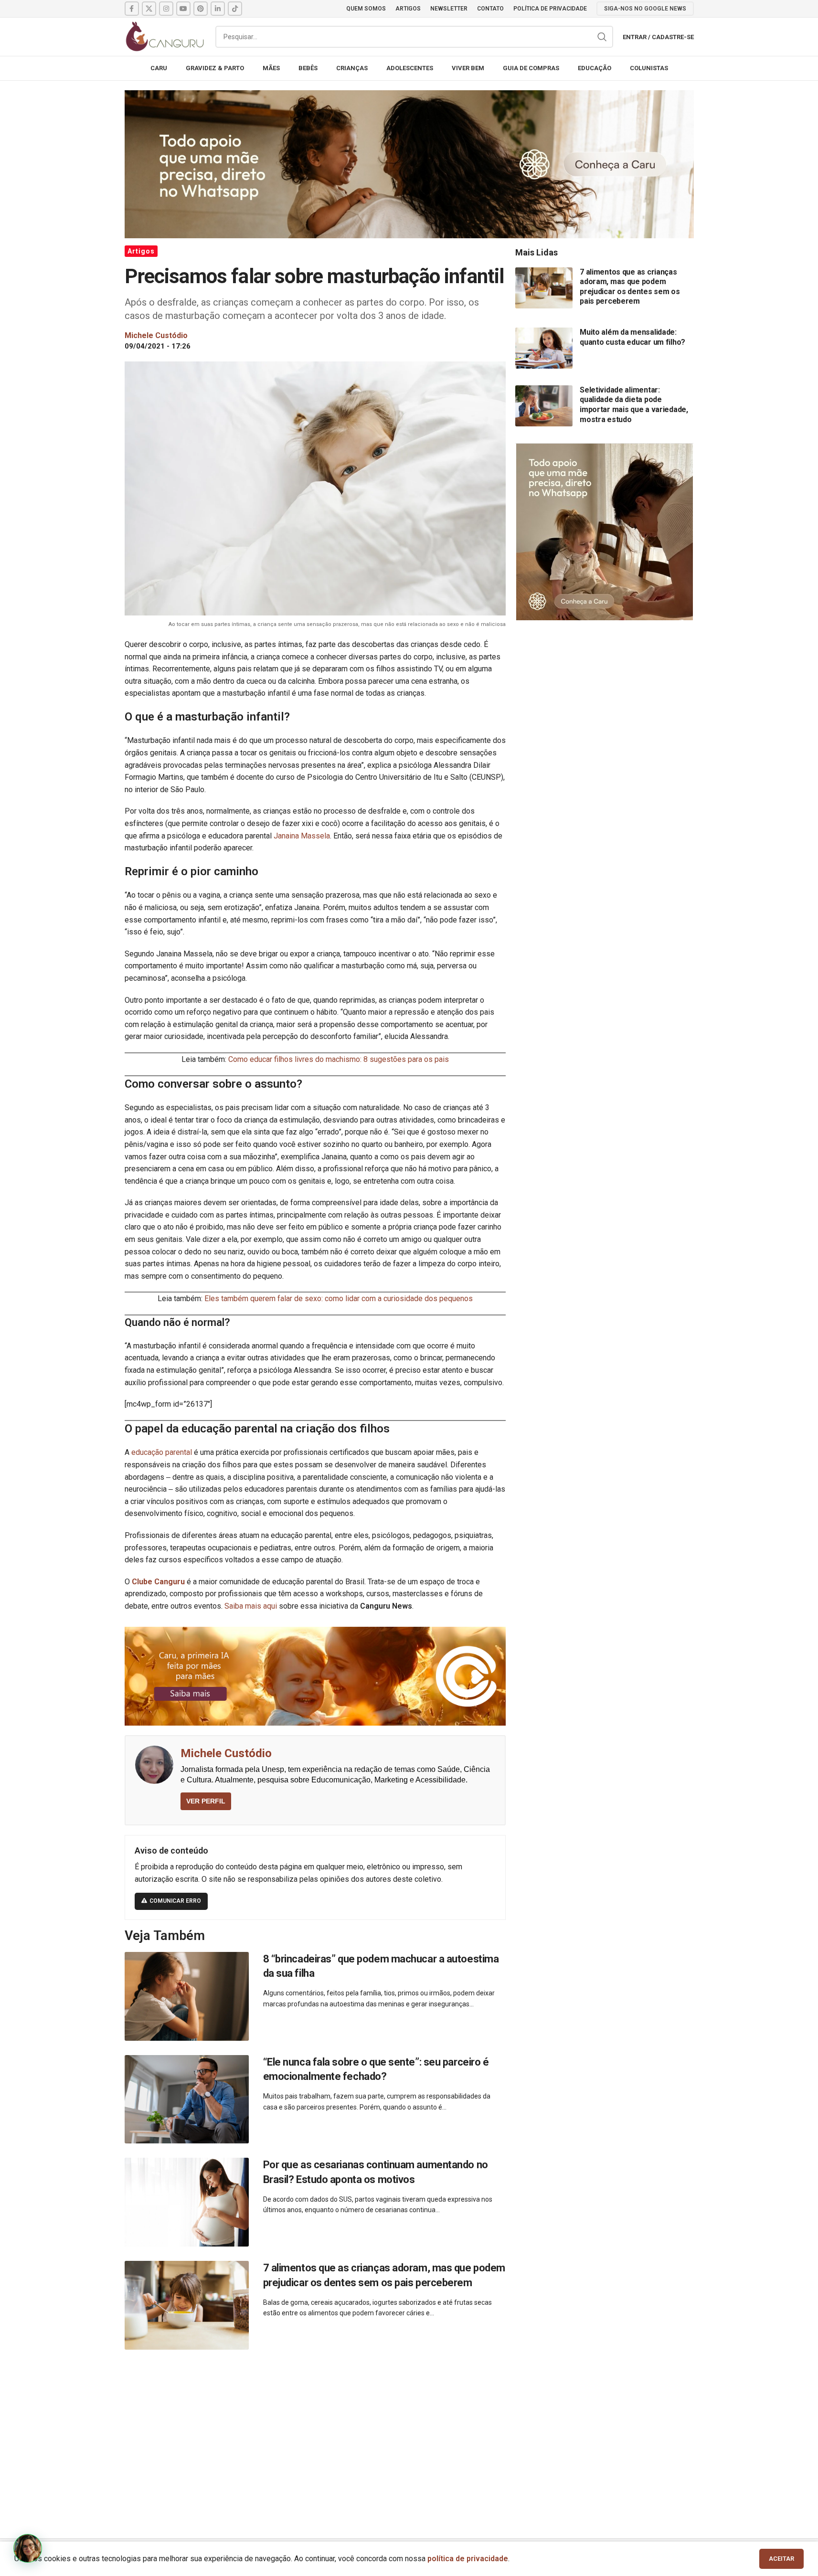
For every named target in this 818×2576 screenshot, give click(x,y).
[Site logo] (165, 36)
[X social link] (149, 9)
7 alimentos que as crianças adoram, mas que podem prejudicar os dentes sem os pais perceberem (630, 287)
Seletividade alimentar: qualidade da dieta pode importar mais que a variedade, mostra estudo (634, 405)
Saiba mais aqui (251, 1606)
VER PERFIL (206, 1801)
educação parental (162, 1452)
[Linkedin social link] (218, 9)
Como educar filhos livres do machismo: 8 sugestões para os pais (339, 1059)
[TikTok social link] (235, 9)
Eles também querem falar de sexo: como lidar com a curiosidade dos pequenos (339, 1299)
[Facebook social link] (132, 9)
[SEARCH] (602, 37)
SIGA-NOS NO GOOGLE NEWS (645, 9)
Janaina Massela (302, 836)
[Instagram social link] (166, 9)
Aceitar (781, 2559)
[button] (28, 2548)
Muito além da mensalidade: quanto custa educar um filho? (632, 337)
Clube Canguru (158, 1582)
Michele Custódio (226, 1753)
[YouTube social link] (183, 9)
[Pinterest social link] (201, 9)
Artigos (141, 251)
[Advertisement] (409, 2433)
